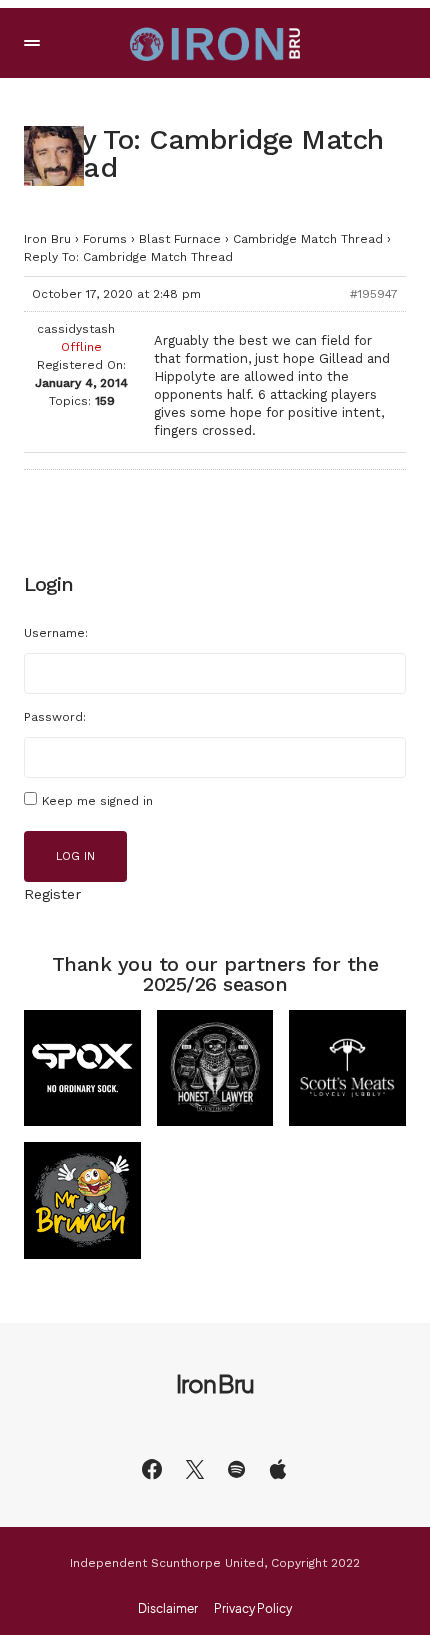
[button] (32, 43)
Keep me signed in (97, 801)
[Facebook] (152, 1469)
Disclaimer (168, 1609)
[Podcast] (278, 1469)
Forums (105, 239)
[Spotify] (236, 1469)
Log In (75, 856)
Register (52, 894)
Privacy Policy (253, 1609)
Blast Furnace (180, 239)
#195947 (374, 294)
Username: (56, 633)
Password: (55, 717)
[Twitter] (195, 1469)
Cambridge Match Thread (308, 239)
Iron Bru (47, 239)
